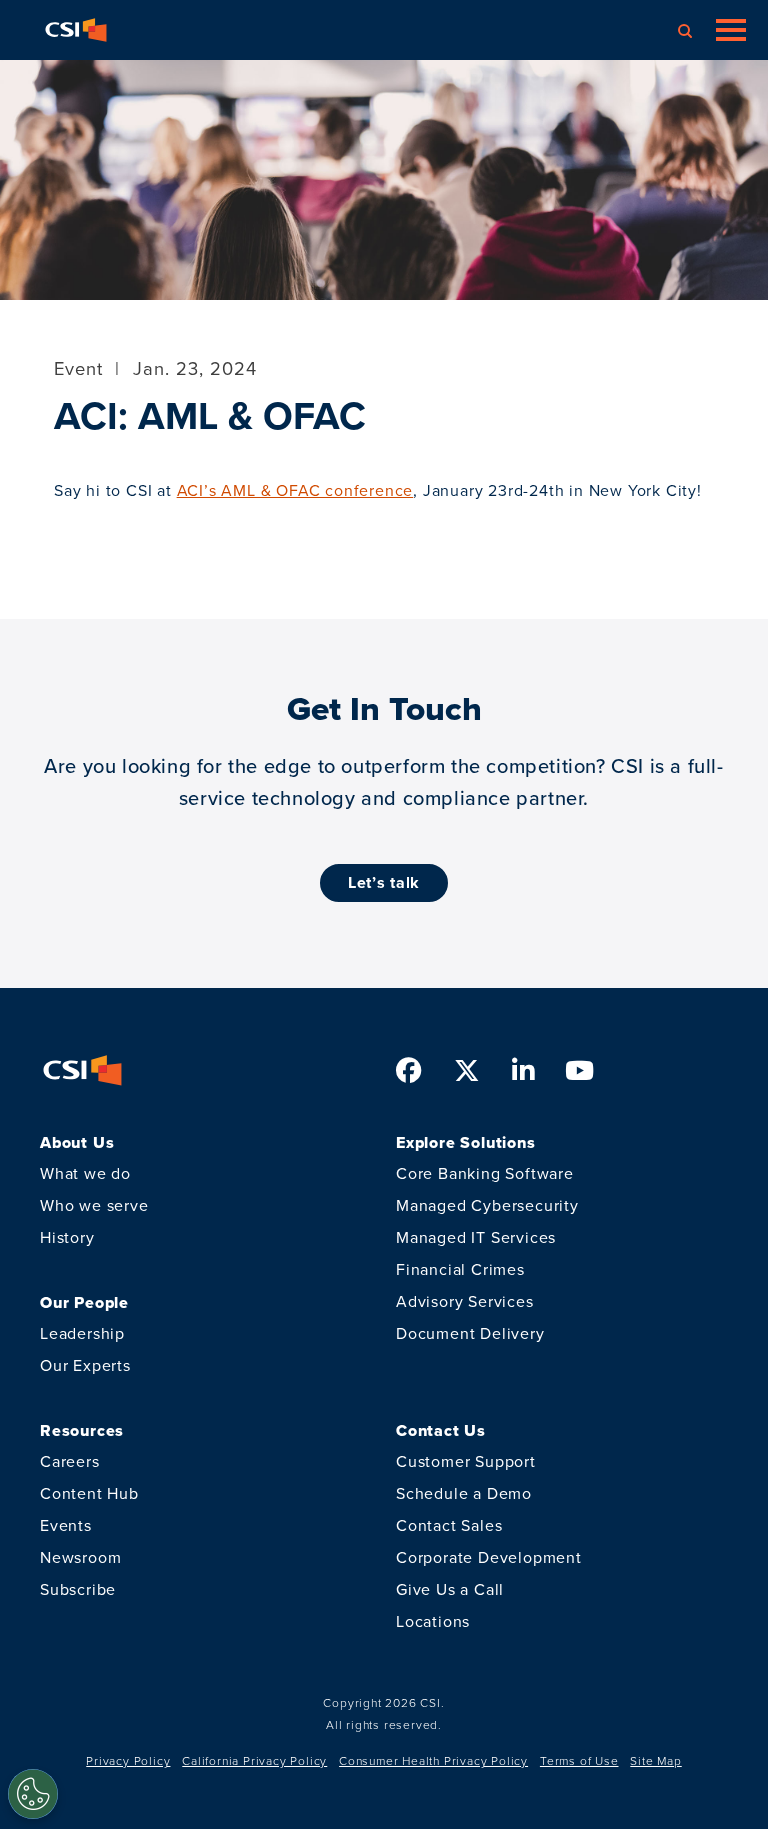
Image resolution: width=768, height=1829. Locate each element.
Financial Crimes (460, 1269)
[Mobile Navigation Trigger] (731, 30)
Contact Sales (449, 1525)
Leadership (82, 1333)
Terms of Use (579, 1761)
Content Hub (89, 1493)
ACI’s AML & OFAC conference (295, 490)
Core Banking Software (485, 1173)
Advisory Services (465, 1301)
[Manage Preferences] (33, 1794)
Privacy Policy (128, 1761)
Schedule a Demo (464, 1493)
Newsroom (80, 1557)
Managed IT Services (476, 1237)
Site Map (655, 1761)
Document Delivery (470, 1333)
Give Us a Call (450, 1589)
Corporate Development (489, 1557)
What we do (85, 1173)
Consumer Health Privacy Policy (433, 1761)
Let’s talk (384, 882)
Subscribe (78, 1589)
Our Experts (85, 1365)
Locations (433, 1621)
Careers (70, 1461)
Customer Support (466, 1461)
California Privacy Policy (254, 1761)
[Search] (685, 30)
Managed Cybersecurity (487, 1205)
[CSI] (76, 30)
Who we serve (94, 1205)
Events (66, 1525)
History (67, 1237)
